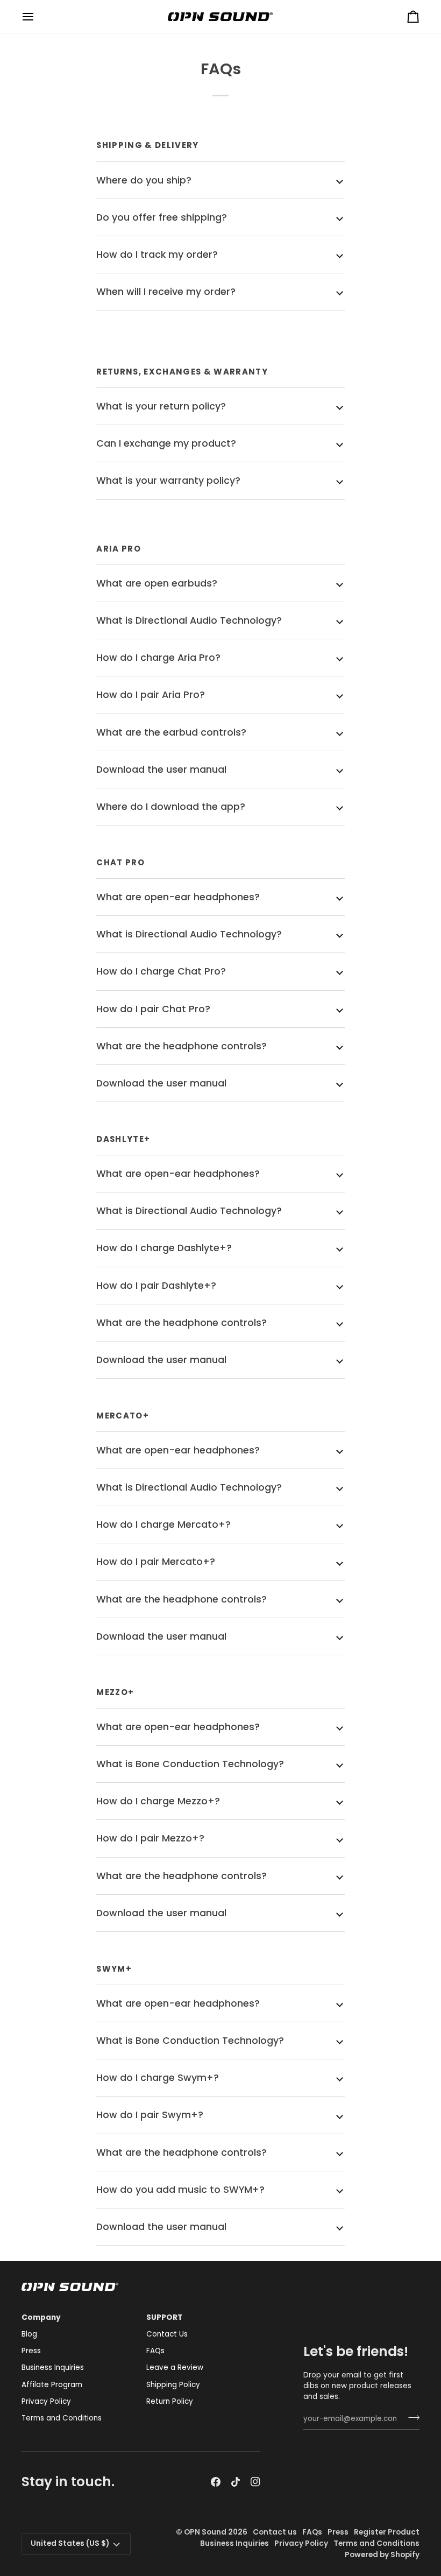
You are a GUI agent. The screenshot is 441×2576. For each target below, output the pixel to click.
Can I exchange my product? (166, 443)
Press (31, 2351)
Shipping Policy (173, 2385)
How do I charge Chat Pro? (161, 971)
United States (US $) (70, 2543)
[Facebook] (216, 2482)
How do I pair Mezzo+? (150, 1838)
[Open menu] (38, 17)
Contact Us (167, 2334)
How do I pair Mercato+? (156, 1562)
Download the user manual (161, 770)
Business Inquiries (53, 2367)
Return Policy (170, 2401)
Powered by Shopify (382, 2555)
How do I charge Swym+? (158, 2078)
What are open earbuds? (157, 583)
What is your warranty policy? (168, 481)
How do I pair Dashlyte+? (156, 1286)
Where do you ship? (144, 180)
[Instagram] (255, 2482)
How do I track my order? (157, 255)
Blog (29, 2334)
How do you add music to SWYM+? (180, 2190)
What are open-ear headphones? (178, 897)
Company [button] (41, 2317)
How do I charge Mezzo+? (158, 1801)
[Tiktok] (236, 2482)
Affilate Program (52, 2385)
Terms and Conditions (62, 2418)
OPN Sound (205, 2532)
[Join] (411, 2418)
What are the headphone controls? (182, 1046)
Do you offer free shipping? (162, 217)
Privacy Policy (46, 2401)
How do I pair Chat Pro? (153, 1009)
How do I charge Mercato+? (163, 1525)
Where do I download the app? (171, 807)
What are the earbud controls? (171, 732)
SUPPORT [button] (164, 2317)
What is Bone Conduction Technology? (190, 1764)
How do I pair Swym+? (150, 2115)
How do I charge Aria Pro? (158, 658)
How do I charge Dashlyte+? (164, 1248)
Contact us (275, 2532)
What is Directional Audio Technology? (189, 620)
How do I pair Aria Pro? (151, 695)
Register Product (387, 2532)
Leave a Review (175, 2367)
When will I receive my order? (166, 292)
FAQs (155, 2351)
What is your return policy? (161, 406)
